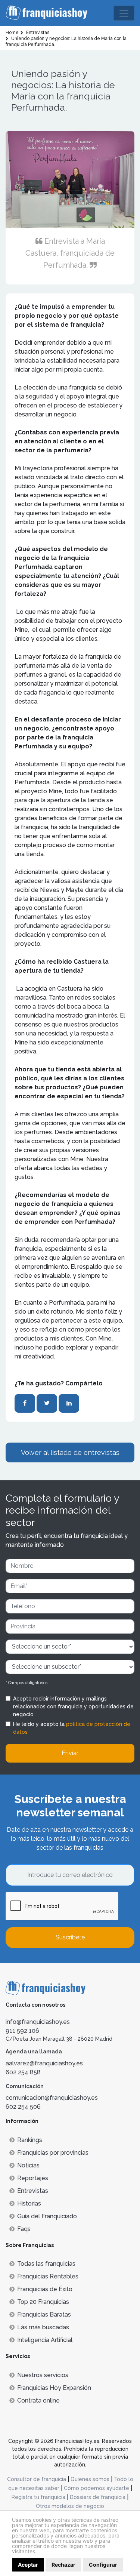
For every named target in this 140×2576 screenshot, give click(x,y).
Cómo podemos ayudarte (97, 2488)
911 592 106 (22, 2031)
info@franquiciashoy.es (38, 2022)
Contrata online (38, 2400)
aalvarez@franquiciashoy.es (44, 2063)
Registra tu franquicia (38, 2497)
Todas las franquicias (46, 2264)
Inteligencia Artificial (45, 2340)
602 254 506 (23, 2107)
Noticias (28, 2165)
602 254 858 (23, 2072)
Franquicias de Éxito (45, 2289)
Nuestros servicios (43, 2375)
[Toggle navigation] (124, 13)
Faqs (24, 2229)
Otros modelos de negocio (70, 2506)
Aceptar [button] (28, 2565)
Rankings (30, 2140)
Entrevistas (33, 2191)
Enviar (70, 1753)
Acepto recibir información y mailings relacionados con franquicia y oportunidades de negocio (73, 1706)
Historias (29, 2203)
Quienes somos (90, 2479)
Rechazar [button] (63, 2565)
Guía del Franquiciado (47, 2216)
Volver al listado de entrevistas (70, 1452)
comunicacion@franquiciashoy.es (52, 2098)
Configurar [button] (103, 2565)
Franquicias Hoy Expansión (54, 2388)
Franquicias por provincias (53, 2153)
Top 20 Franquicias (43, 2302)
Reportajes (33, 2178)
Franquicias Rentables (48, 2276)
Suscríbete (70, 1937)
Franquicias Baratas (44, 2315)
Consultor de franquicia (37, 2479)
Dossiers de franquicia (98, 2497)
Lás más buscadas (43, 2327)
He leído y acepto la (72, 1728)
